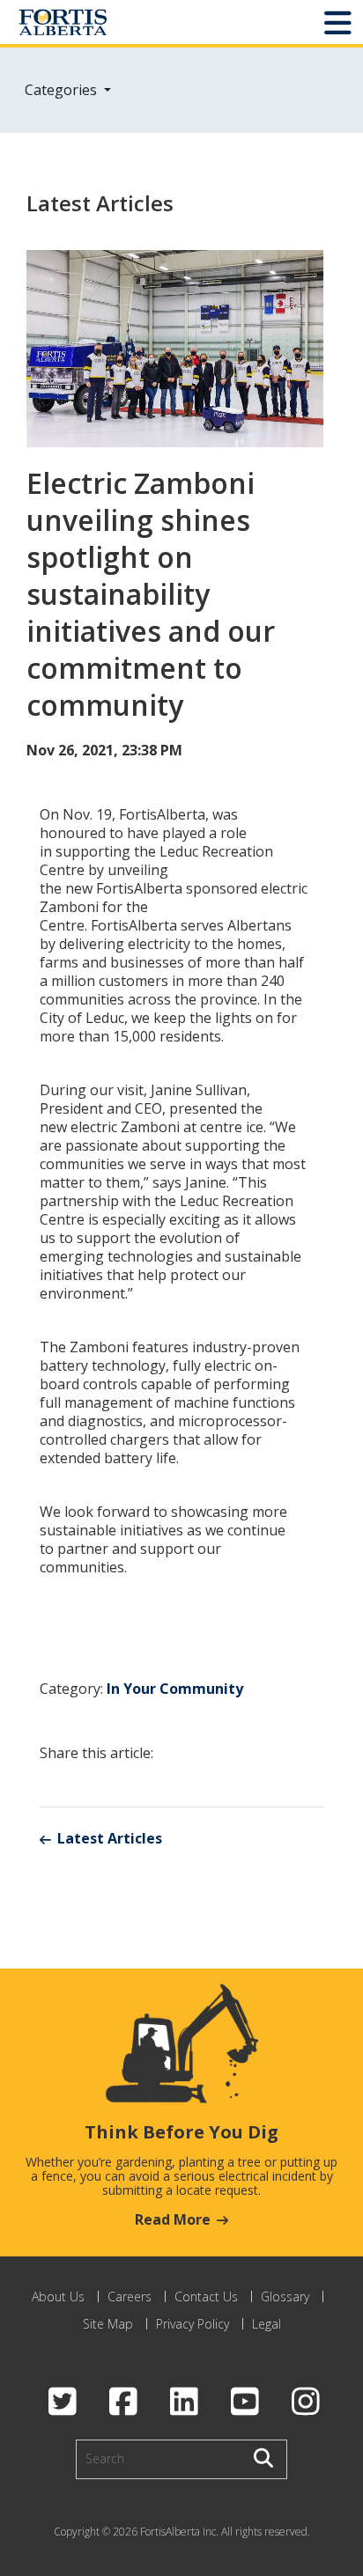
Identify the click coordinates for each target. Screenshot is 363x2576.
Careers (130, 2296)
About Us (58, 2296)
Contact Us (206, 2296)
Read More (173, 2219)
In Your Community (175, 1689)
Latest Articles (110, 1838)
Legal (267, 2324)
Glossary (285, 2296)
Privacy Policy (193, 2324)
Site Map (108, 2324)
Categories (63, 90)
